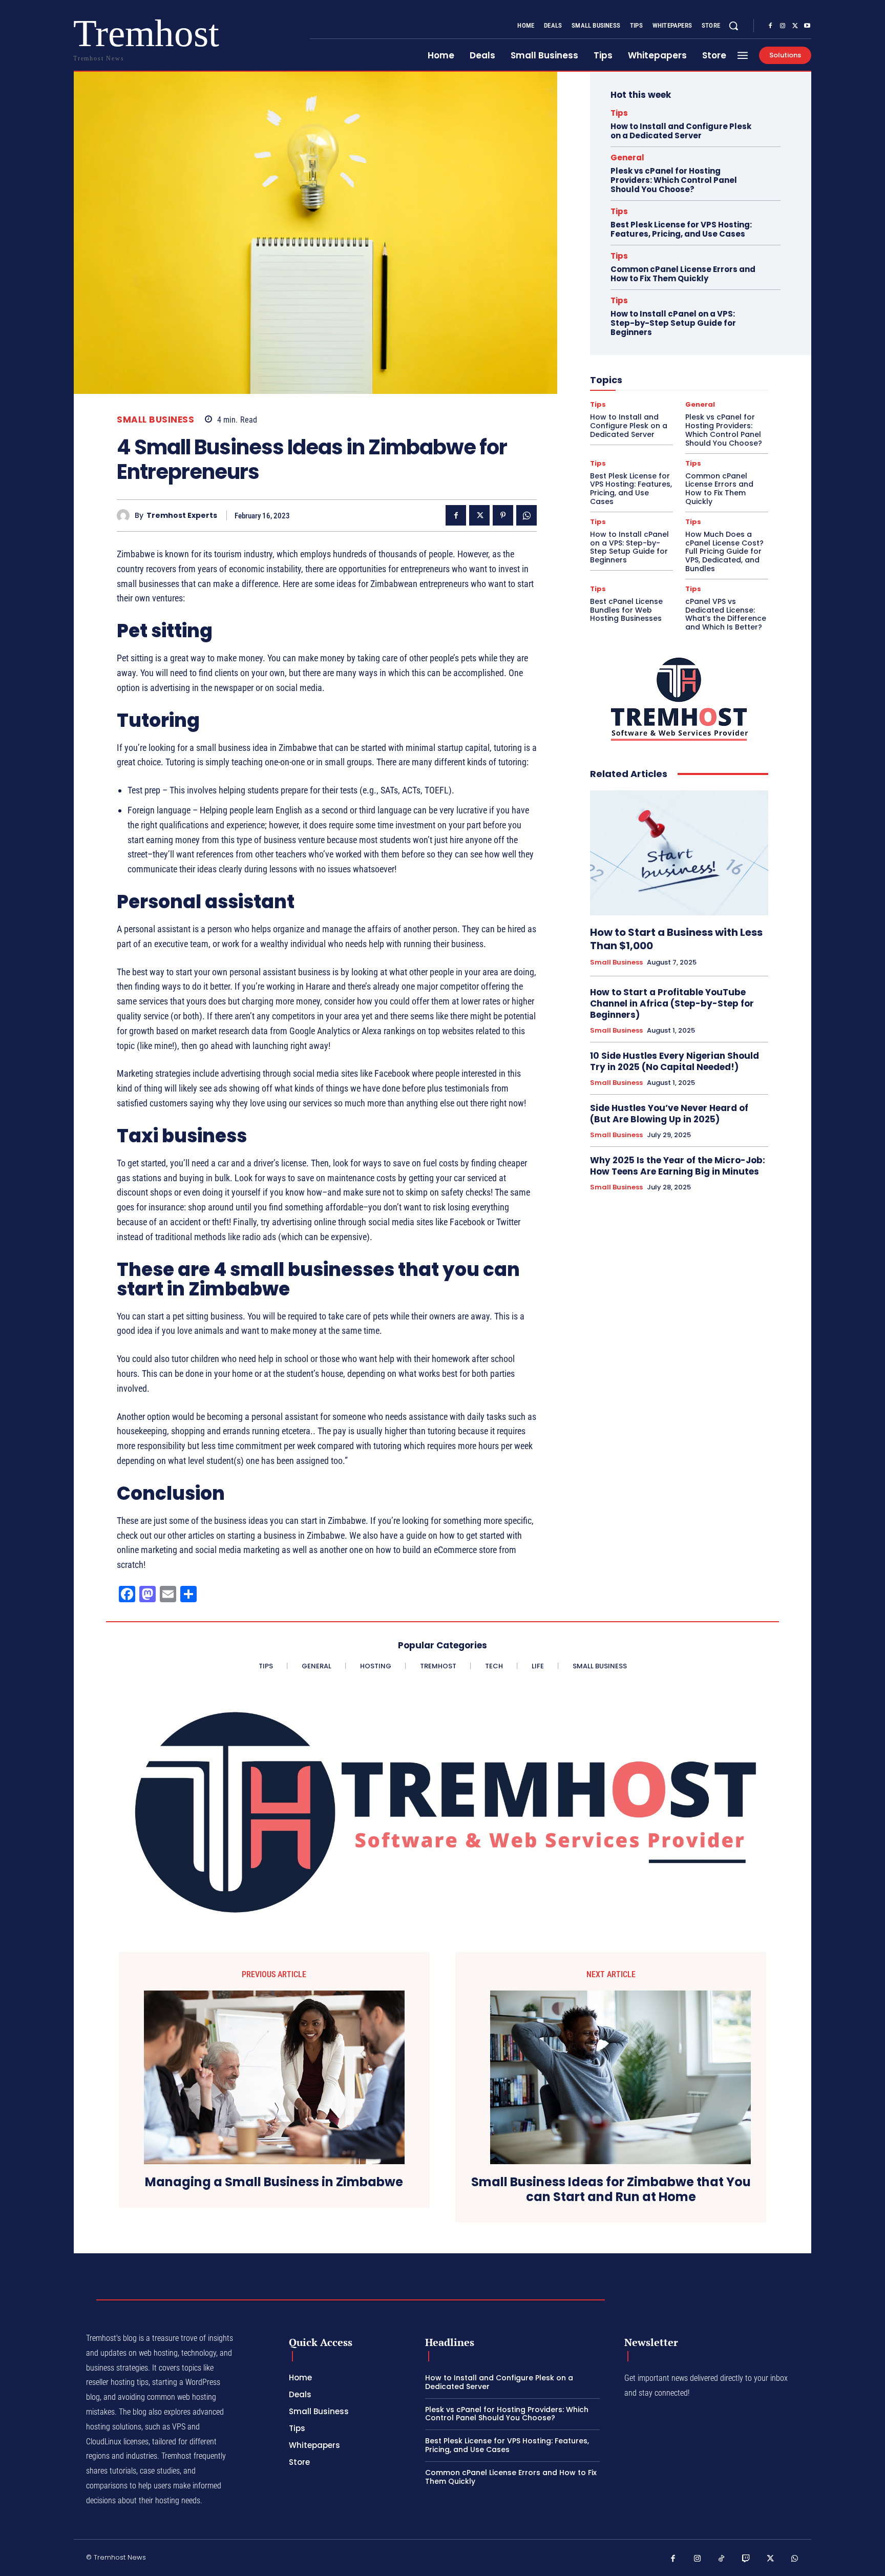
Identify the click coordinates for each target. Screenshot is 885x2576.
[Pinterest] (503, 515)
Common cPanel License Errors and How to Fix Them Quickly (683, 274)
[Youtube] (807, 26)
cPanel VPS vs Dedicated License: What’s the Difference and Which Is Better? (726, 614)
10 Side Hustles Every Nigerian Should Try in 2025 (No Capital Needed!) (675, 1061)
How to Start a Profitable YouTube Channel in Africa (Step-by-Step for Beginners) (672, 1003)
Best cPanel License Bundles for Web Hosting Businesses (626, 610)
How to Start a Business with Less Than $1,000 (676, 939)
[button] (733, 26)
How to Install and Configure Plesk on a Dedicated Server (681, 131)
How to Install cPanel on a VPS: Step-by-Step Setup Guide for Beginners (673, 323)
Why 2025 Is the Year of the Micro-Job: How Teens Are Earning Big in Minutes (678, 1166)
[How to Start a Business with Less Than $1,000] (679, 853)
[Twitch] (746, 2559)
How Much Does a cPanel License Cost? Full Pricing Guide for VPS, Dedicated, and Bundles (724, 551)
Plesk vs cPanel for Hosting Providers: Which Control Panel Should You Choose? (674, 180)
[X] (795, 26)
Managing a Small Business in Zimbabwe (274, 2182)
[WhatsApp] (526, 515)
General (627, 158)
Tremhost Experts (182, 516)
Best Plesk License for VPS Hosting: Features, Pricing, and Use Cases (681, 229)
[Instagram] (783, 26)
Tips (619, 113)
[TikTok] (722, 2559)
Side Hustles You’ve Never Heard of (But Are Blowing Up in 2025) (669, 1114)
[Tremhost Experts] (126, 516)
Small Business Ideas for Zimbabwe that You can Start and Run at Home (611, 2190)
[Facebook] (770, 26)
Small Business (155, 420)
